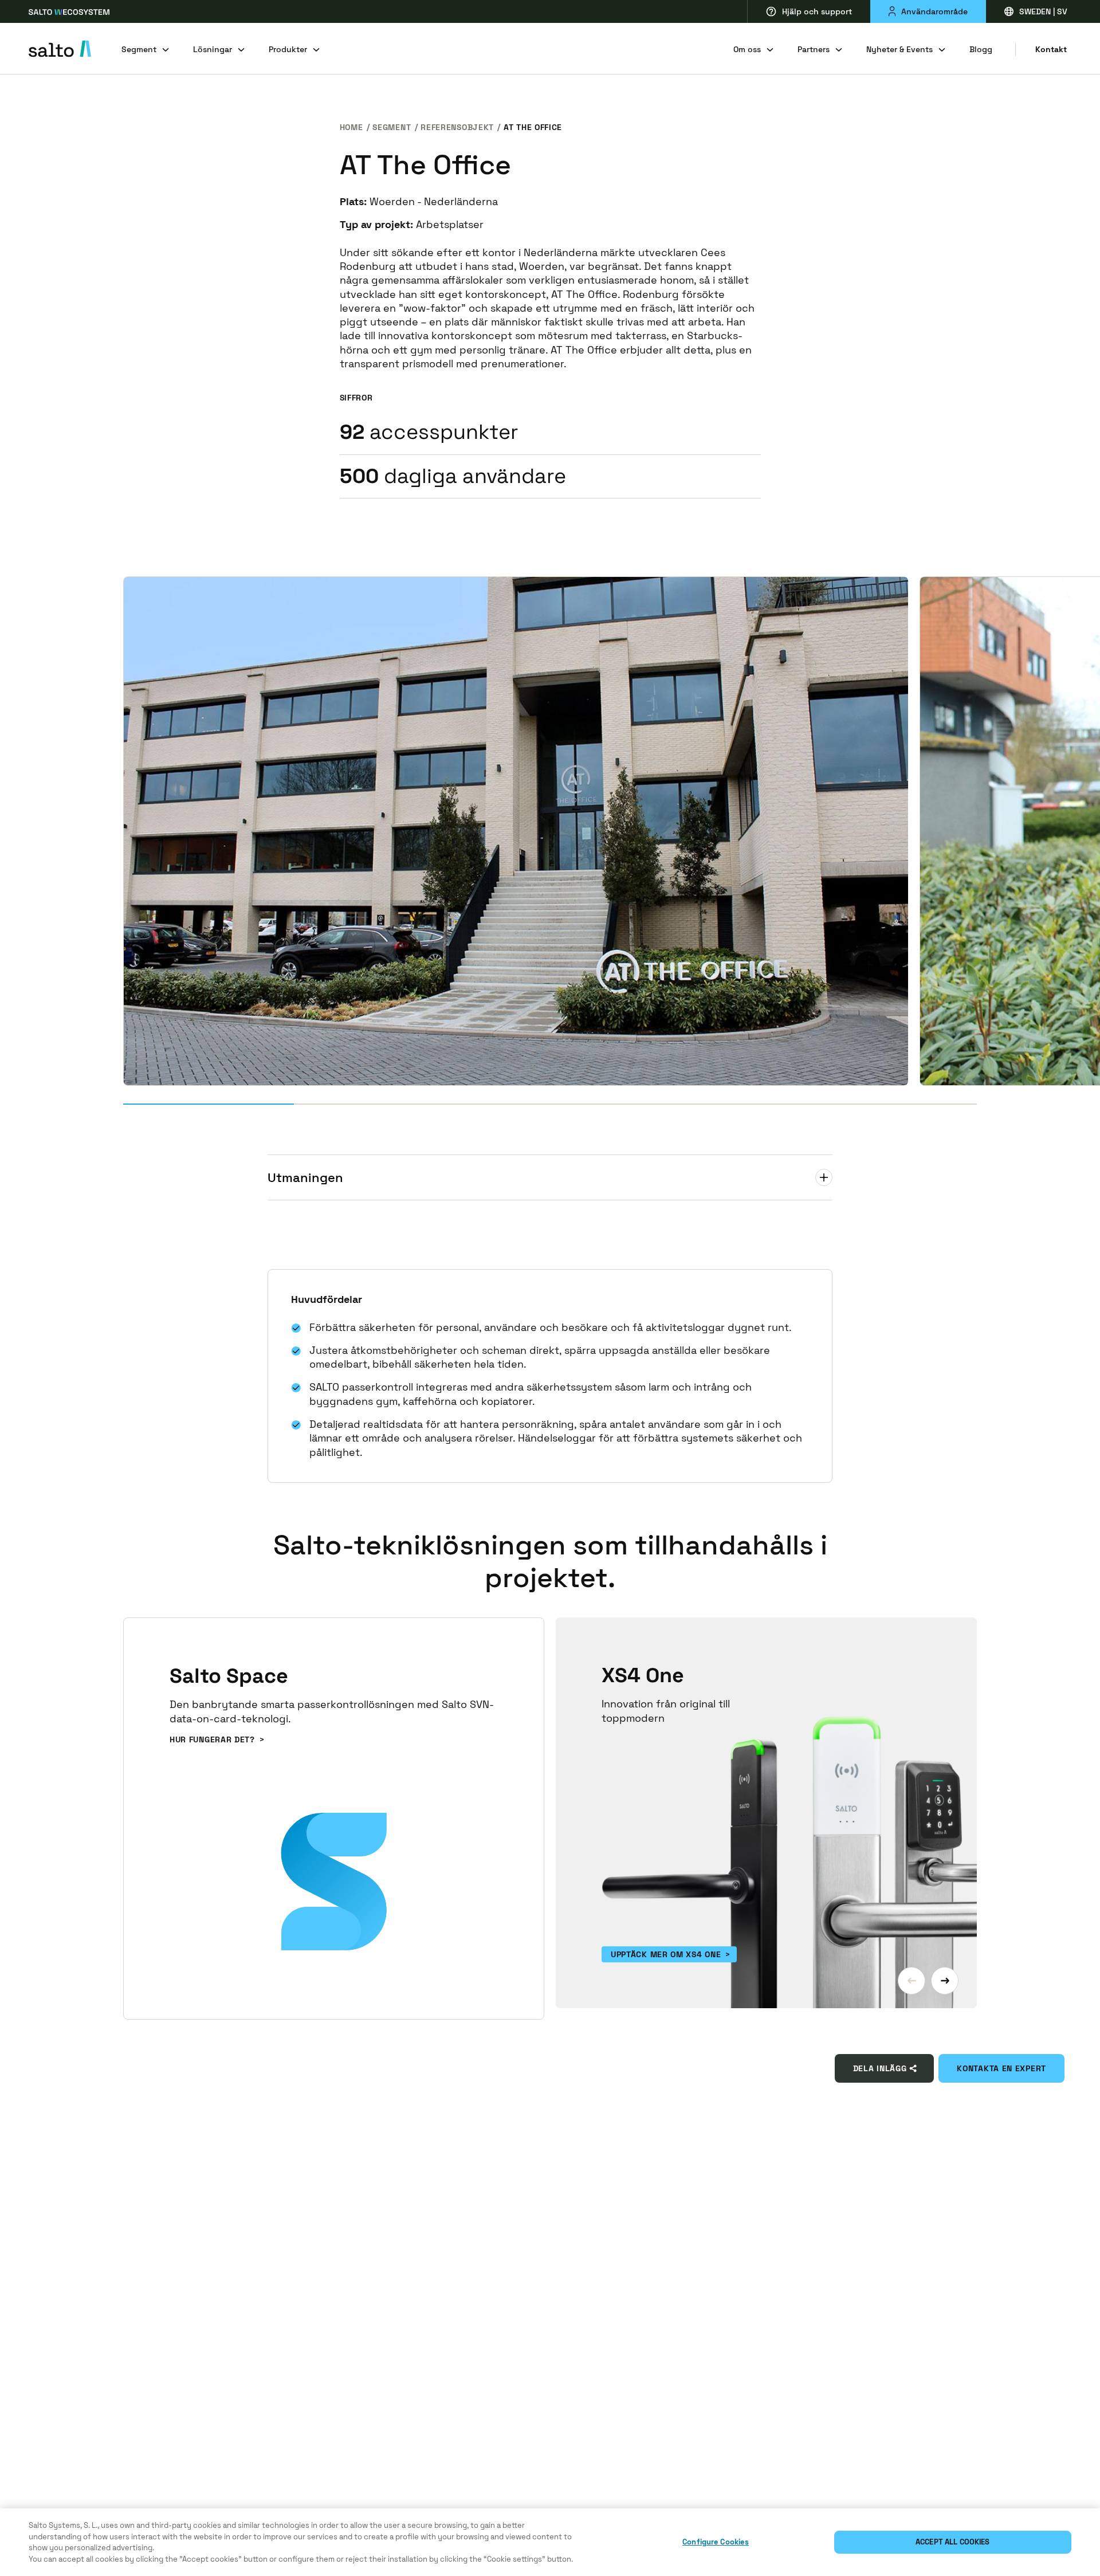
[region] (550, 2542)
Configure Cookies (716, 2542)
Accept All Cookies (952, 2542)
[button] (912, 1981)
